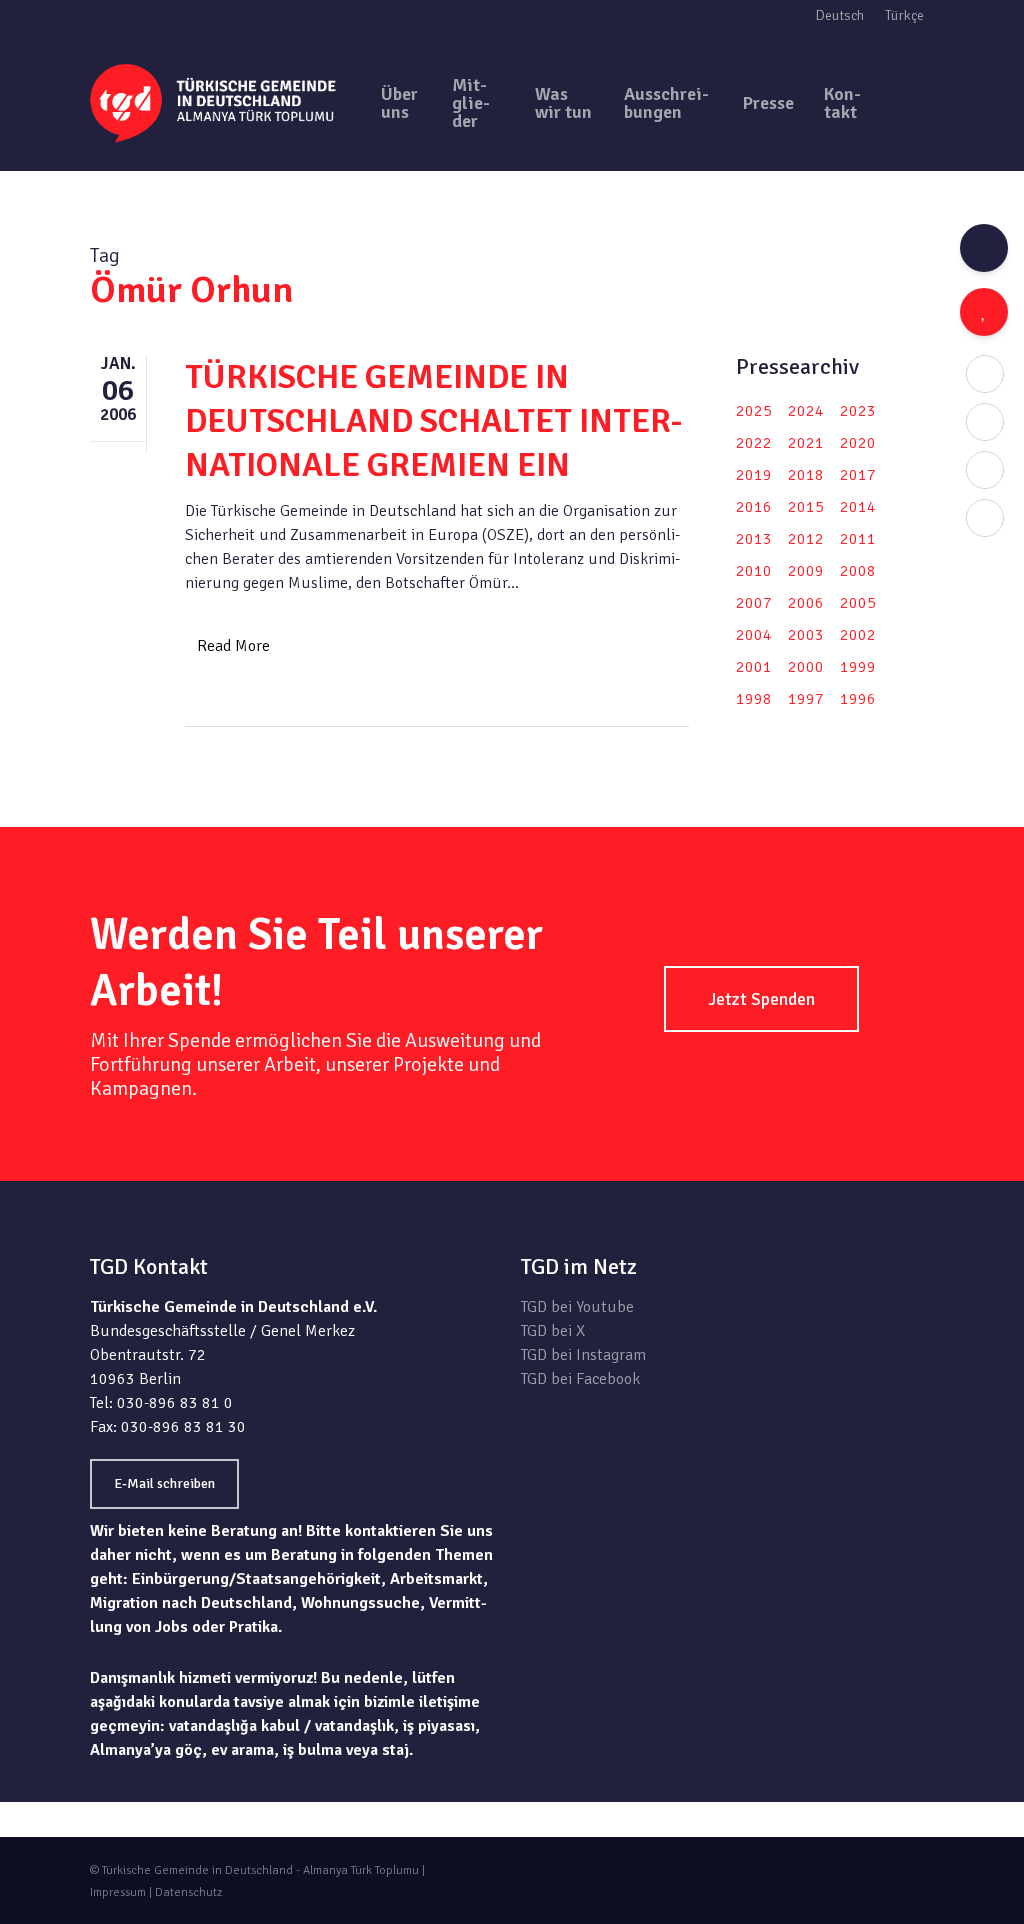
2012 (806, 539)
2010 (754, 571)
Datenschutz (188, 1892)
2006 (806, 603)
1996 (858, 699)
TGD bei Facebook (580, 1379)
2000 (806, 667)
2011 (858, 539)
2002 (858, 635)
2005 (858, 603)
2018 (806, 475)
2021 (806, 443)
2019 (754, 475)
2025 (754, 411)
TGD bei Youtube (577, 1307)
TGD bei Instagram (583, 1355)
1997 (806, 699)
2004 (754, 635)
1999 (858, 667)
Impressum (118, 1892)
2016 (754, 507)
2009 (806, 571)
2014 (858, 507)
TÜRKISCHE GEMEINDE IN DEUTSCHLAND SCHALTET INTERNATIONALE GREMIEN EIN (434, 421)
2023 (858, 411)
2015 (806, 507)
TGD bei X (553, 1331)
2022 (754, 443)
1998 (754, 699)
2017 (858, 475)
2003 (806, 635)
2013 (754, 539)
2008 (858, 571)
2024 (806, 411)
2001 (754, 667)
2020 (858, 443)
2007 (754, 603)
